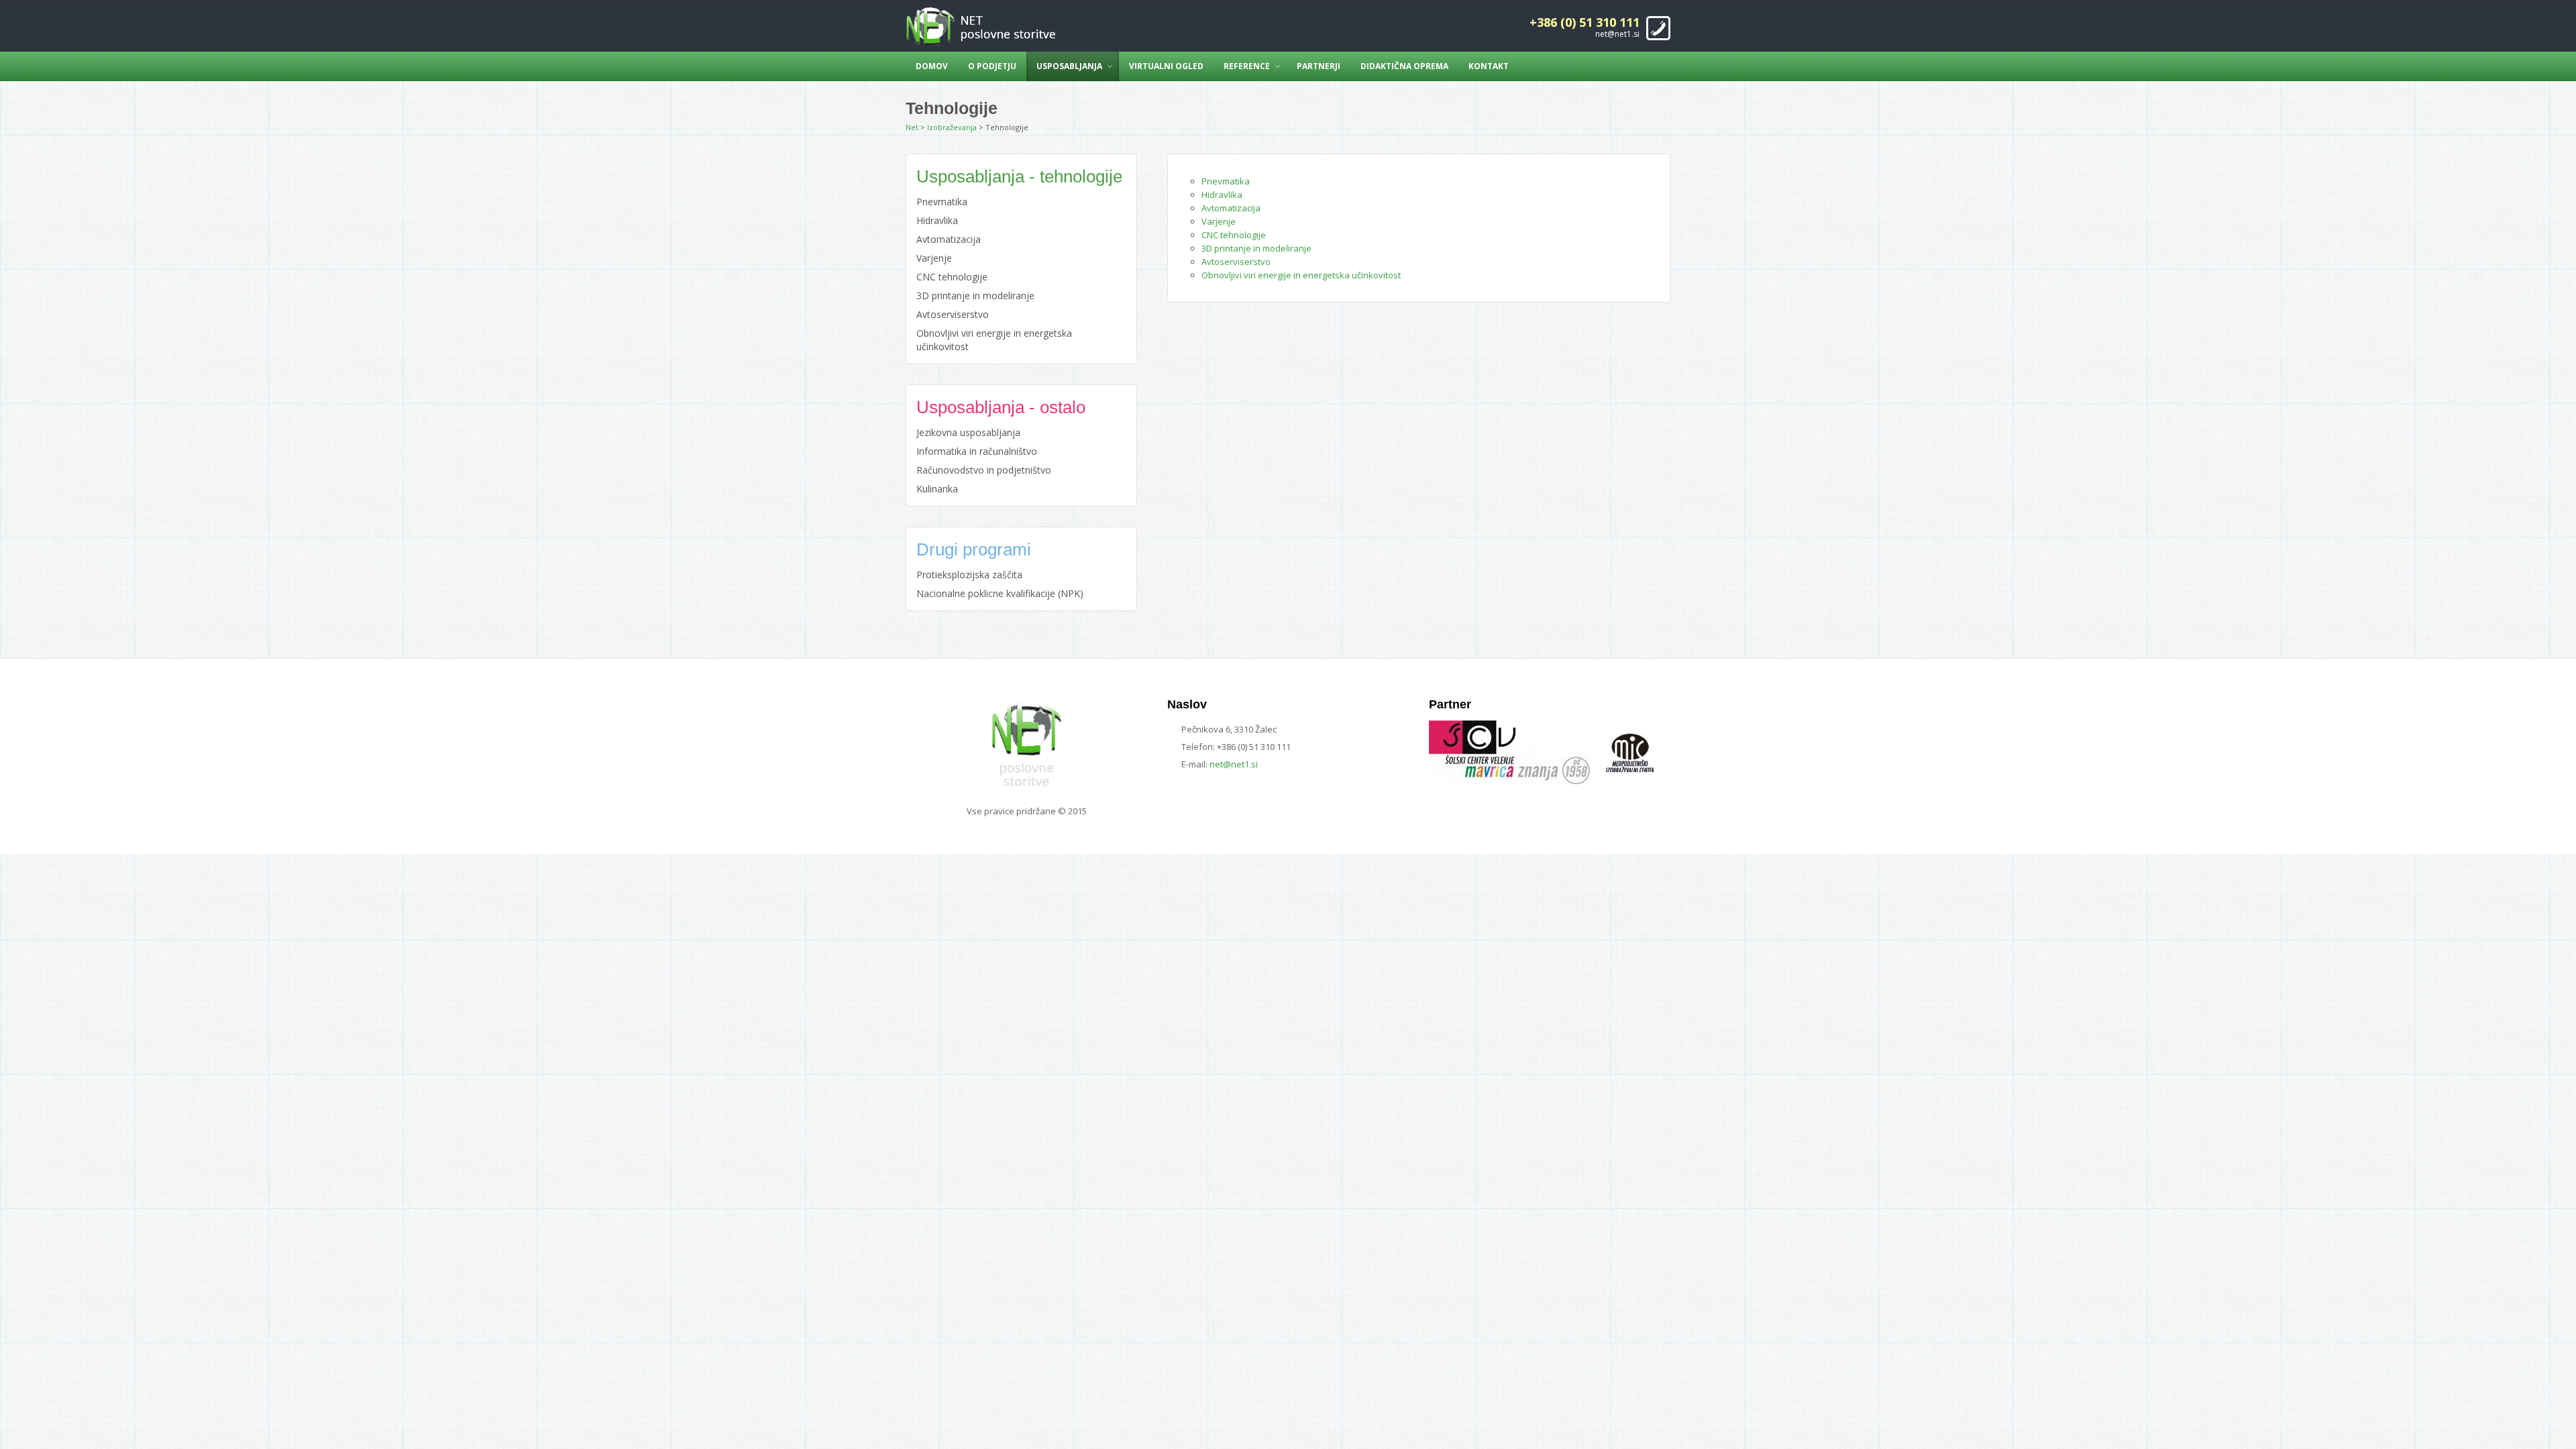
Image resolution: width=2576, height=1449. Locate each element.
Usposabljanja (1069, 66)
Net (912, 127)
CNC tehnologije (1234, 235)
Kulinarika (937, 489)
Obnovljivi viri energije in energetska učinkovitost (1301, 275)
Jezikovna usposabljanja (968, 432)
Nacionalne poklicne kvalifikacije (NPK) (1000, 593)
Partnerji (1319, 66)
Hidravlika (1222, 195)
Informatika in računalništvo (977, 451)
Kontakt (1489, 66)
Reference (1247, 66)
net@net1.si (1617, 34)
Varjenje (1219, 221)
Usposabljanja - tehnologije (1019, 176)
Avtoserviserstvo (1236, 262)
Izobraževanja (952, 127)
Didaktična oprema (1404, 66)
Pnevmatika (1226, 181)
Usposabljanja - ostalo (1001, 407)
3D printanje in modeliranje (1256, 248)
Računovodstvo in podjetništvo (984, 470)
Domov (932, 66)
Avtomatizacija (1231, 208)
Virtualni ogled (1166, 66)
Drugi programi (974, 549)
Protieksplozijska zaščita (969, 575)
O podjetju (992, 66)
